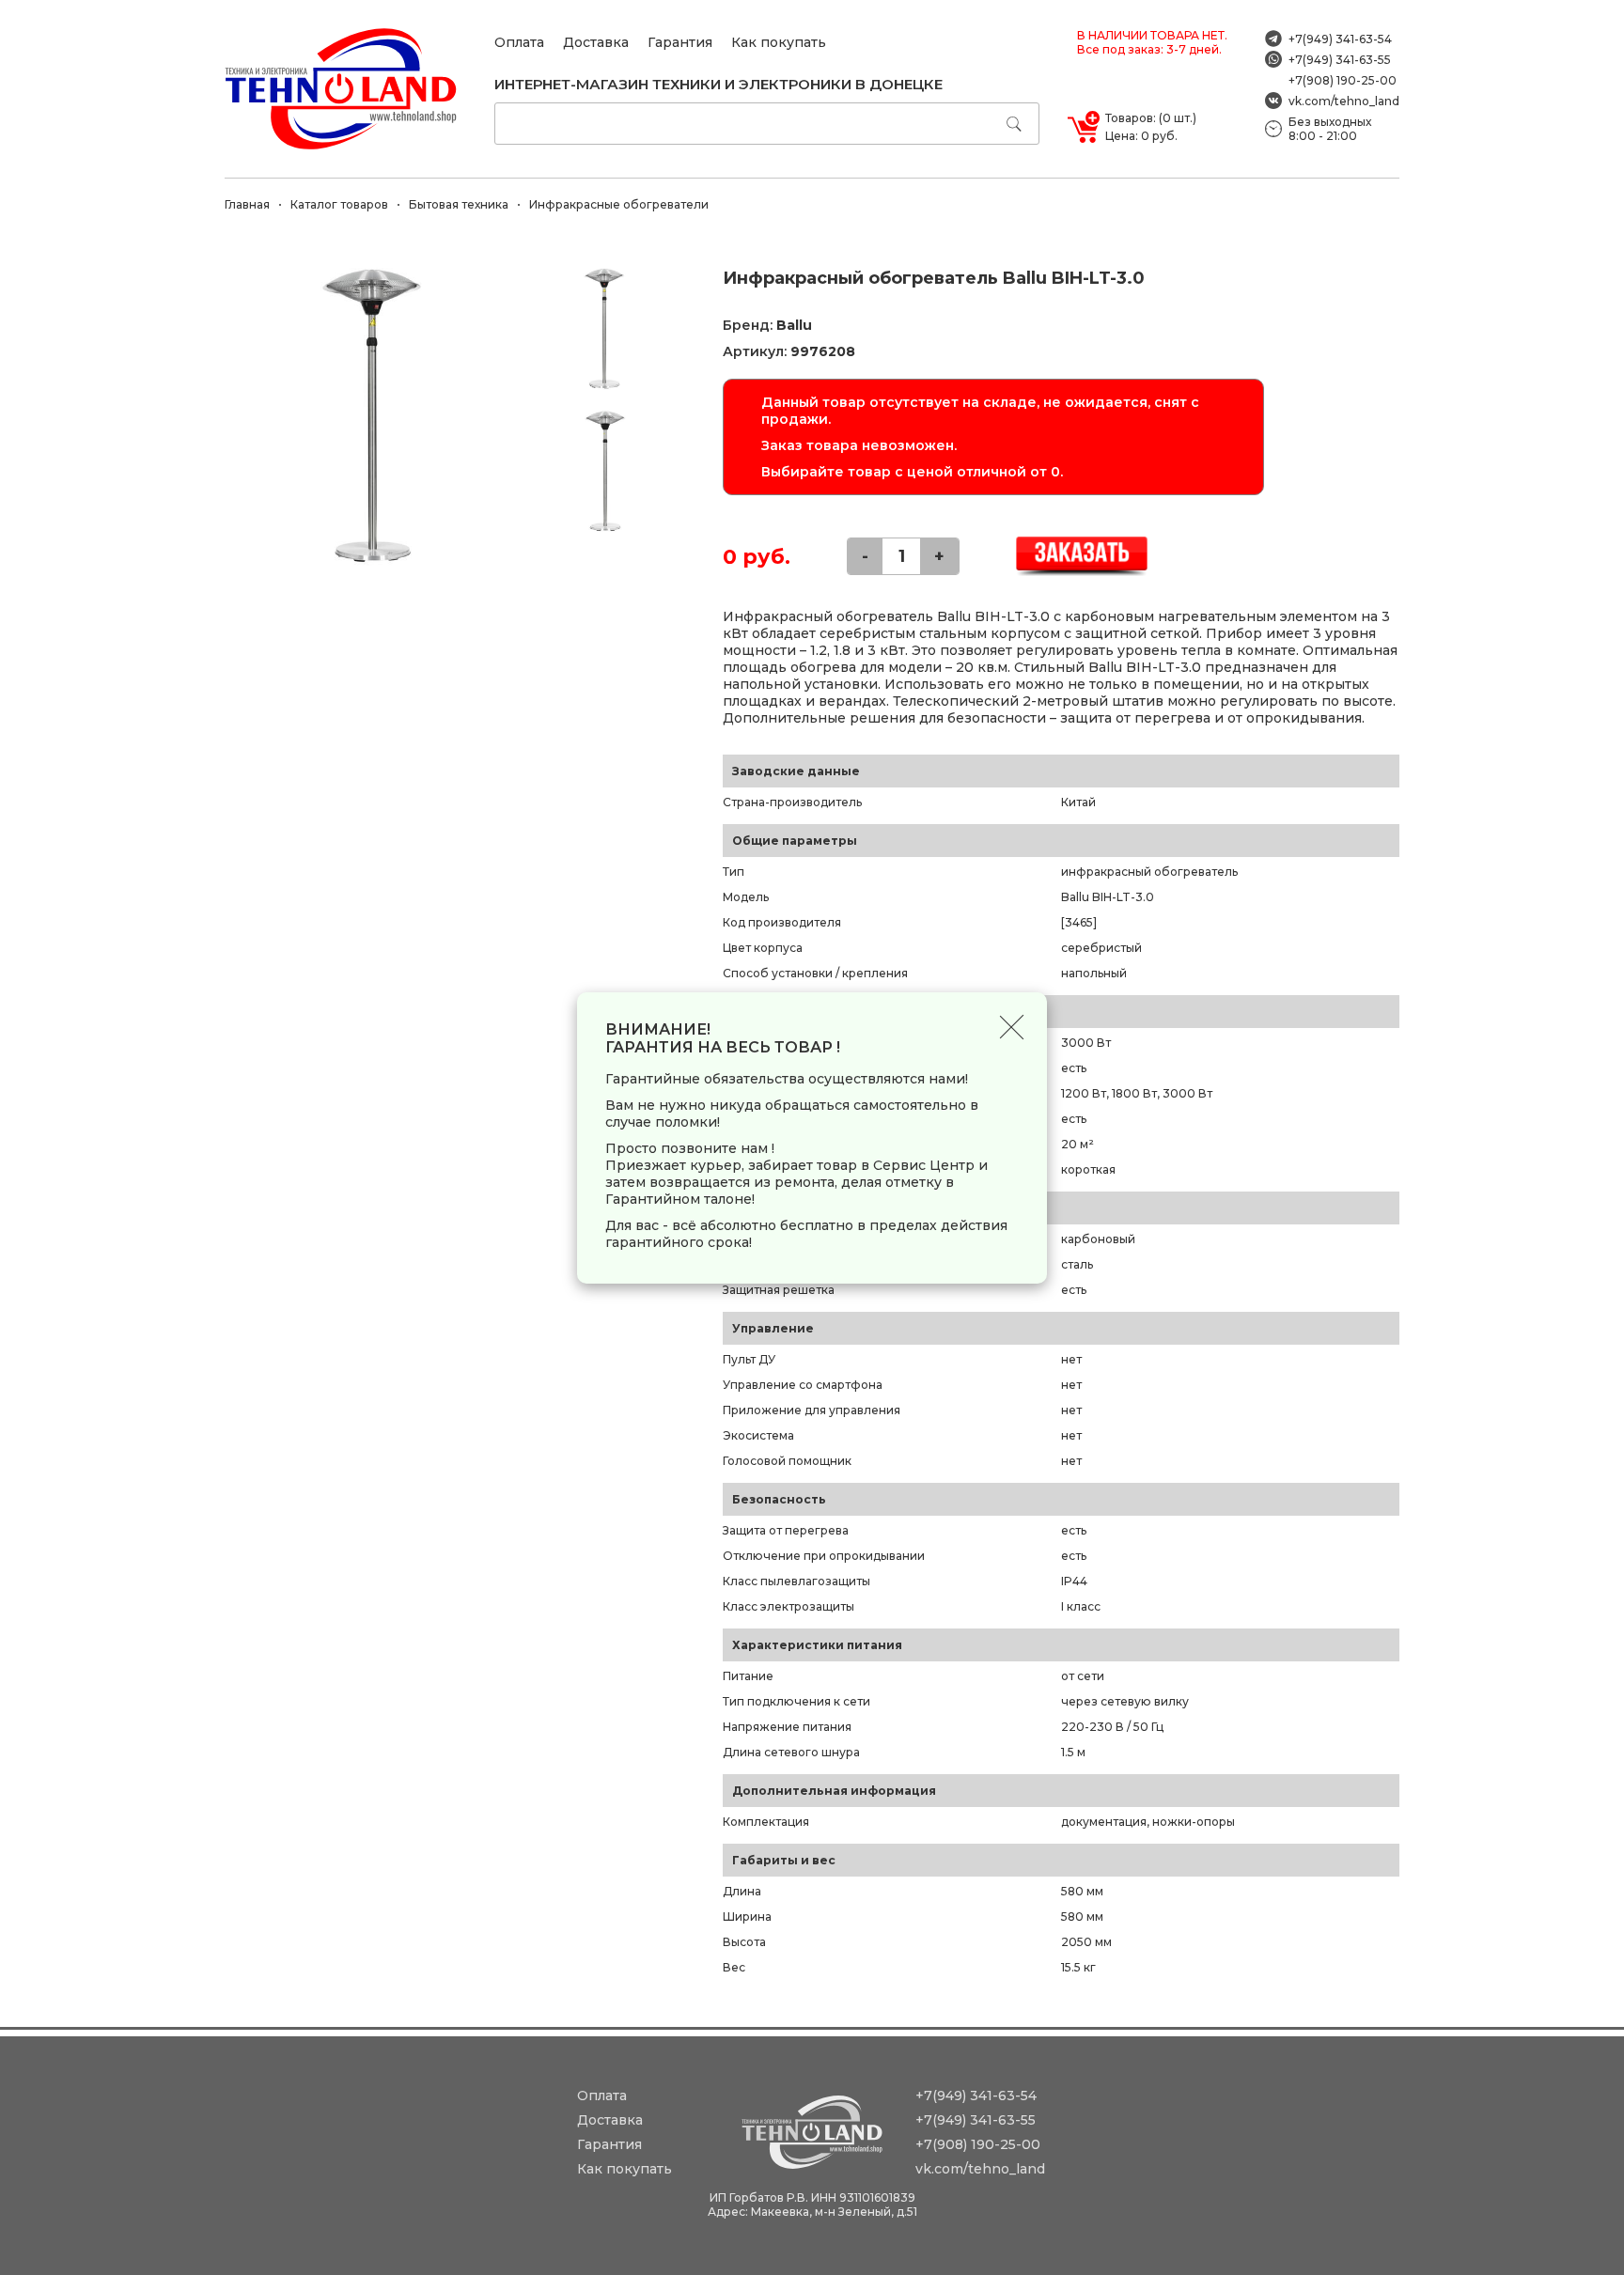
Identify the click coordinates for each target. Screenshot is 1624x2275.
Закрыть (1012, 1028)
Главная (247, 204)
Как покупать (779, 42)
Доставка (596, 42)
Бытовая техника (459, 204)
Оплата (519, 42)
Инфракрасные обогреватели (619, 204)
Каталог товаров (339, 204)
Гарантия (680, 42)
